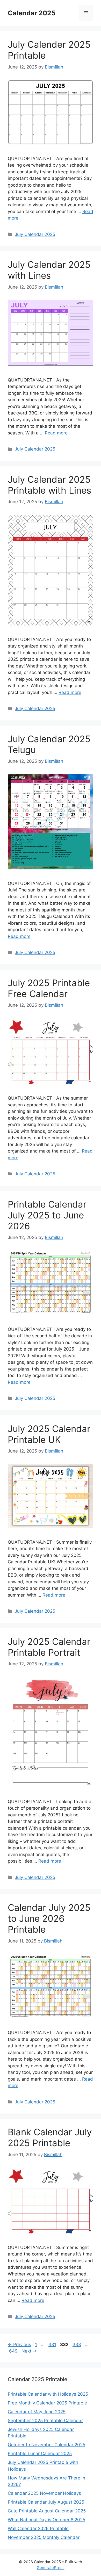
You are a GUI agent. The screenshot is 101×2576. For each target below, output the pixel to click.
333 (77, 2345)
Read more (56, 433)
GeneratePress (51, 2568)
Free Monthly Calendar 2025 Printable (47, 2403)
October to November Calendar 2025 (46, 2445)
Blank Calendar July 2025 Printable (50, 2137)
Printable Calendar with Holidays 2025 (48, 2394)
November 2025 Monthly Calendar (44, 2537)
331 (53, 2345)
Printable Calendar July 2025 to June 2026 (47, 1215)
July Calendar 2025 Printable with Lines (49, 485)
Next (29, 2351)
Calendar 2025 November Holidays (44, 2493)
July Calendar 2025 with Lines (49, 270)
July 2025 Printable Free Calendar (49, 988)
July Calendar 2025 (35, 234)
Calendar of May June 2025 (37, 2412)
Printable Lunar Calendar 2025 (40, 2454)
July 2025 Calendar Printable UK (49, 1434)
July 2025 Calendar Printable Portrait (49, 1647)
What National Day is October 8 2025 (46, 2520)
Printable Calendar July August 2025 (46, 2502)
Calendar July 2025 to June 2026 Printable (49, 1918)
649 (14, 2351)
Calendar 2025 (32, 13)
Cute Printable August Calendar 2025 (47, 2511)
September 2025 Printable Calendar (45, 2421)
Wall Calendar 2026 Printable (38, 2529)
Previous (19, 2345)
